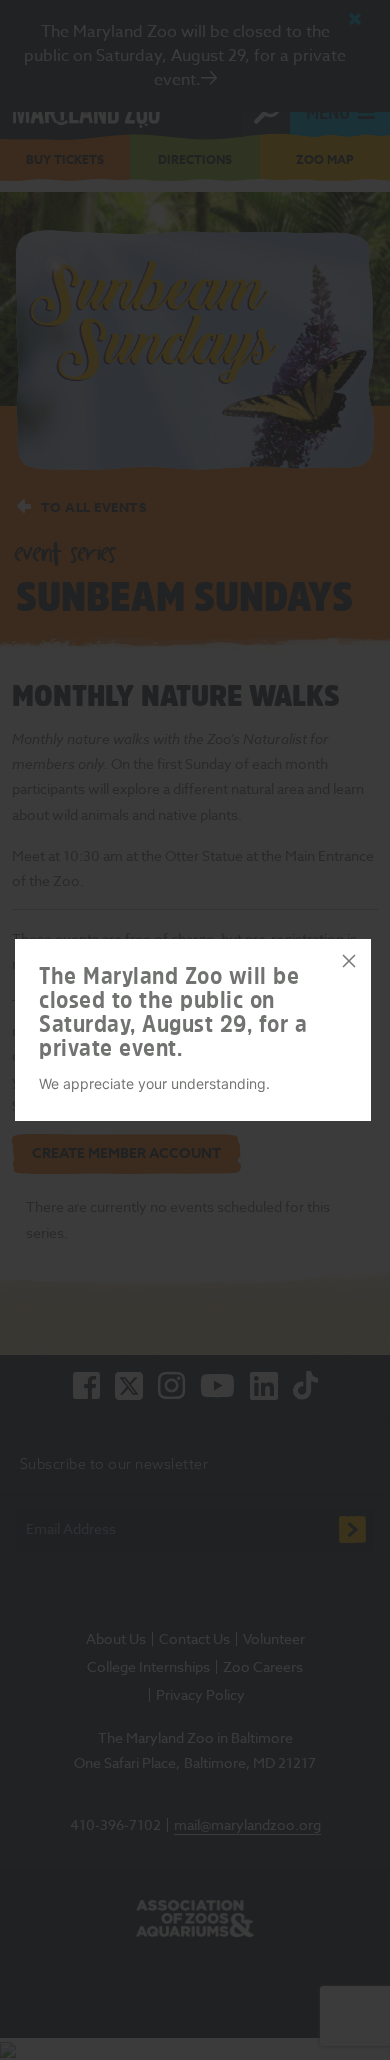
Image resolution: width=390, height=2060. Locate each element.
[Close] (349, 961)
